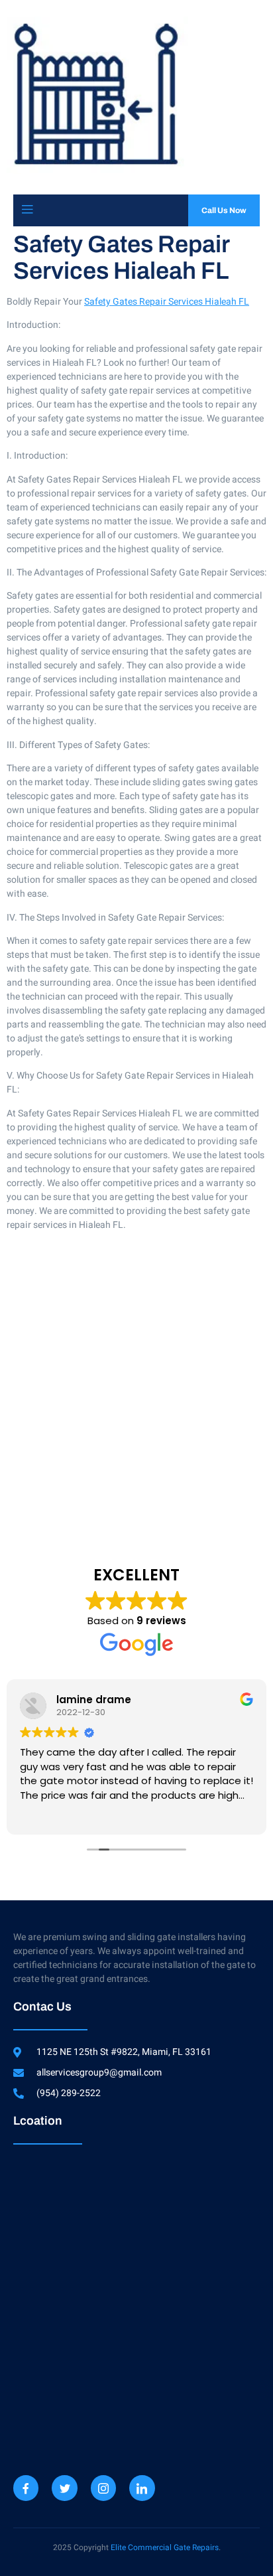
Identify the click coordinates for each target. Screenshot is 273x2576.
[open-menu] (27, 210)
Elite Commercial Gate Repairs (165, 2547)
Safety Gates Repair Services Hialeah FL (167, 302)
